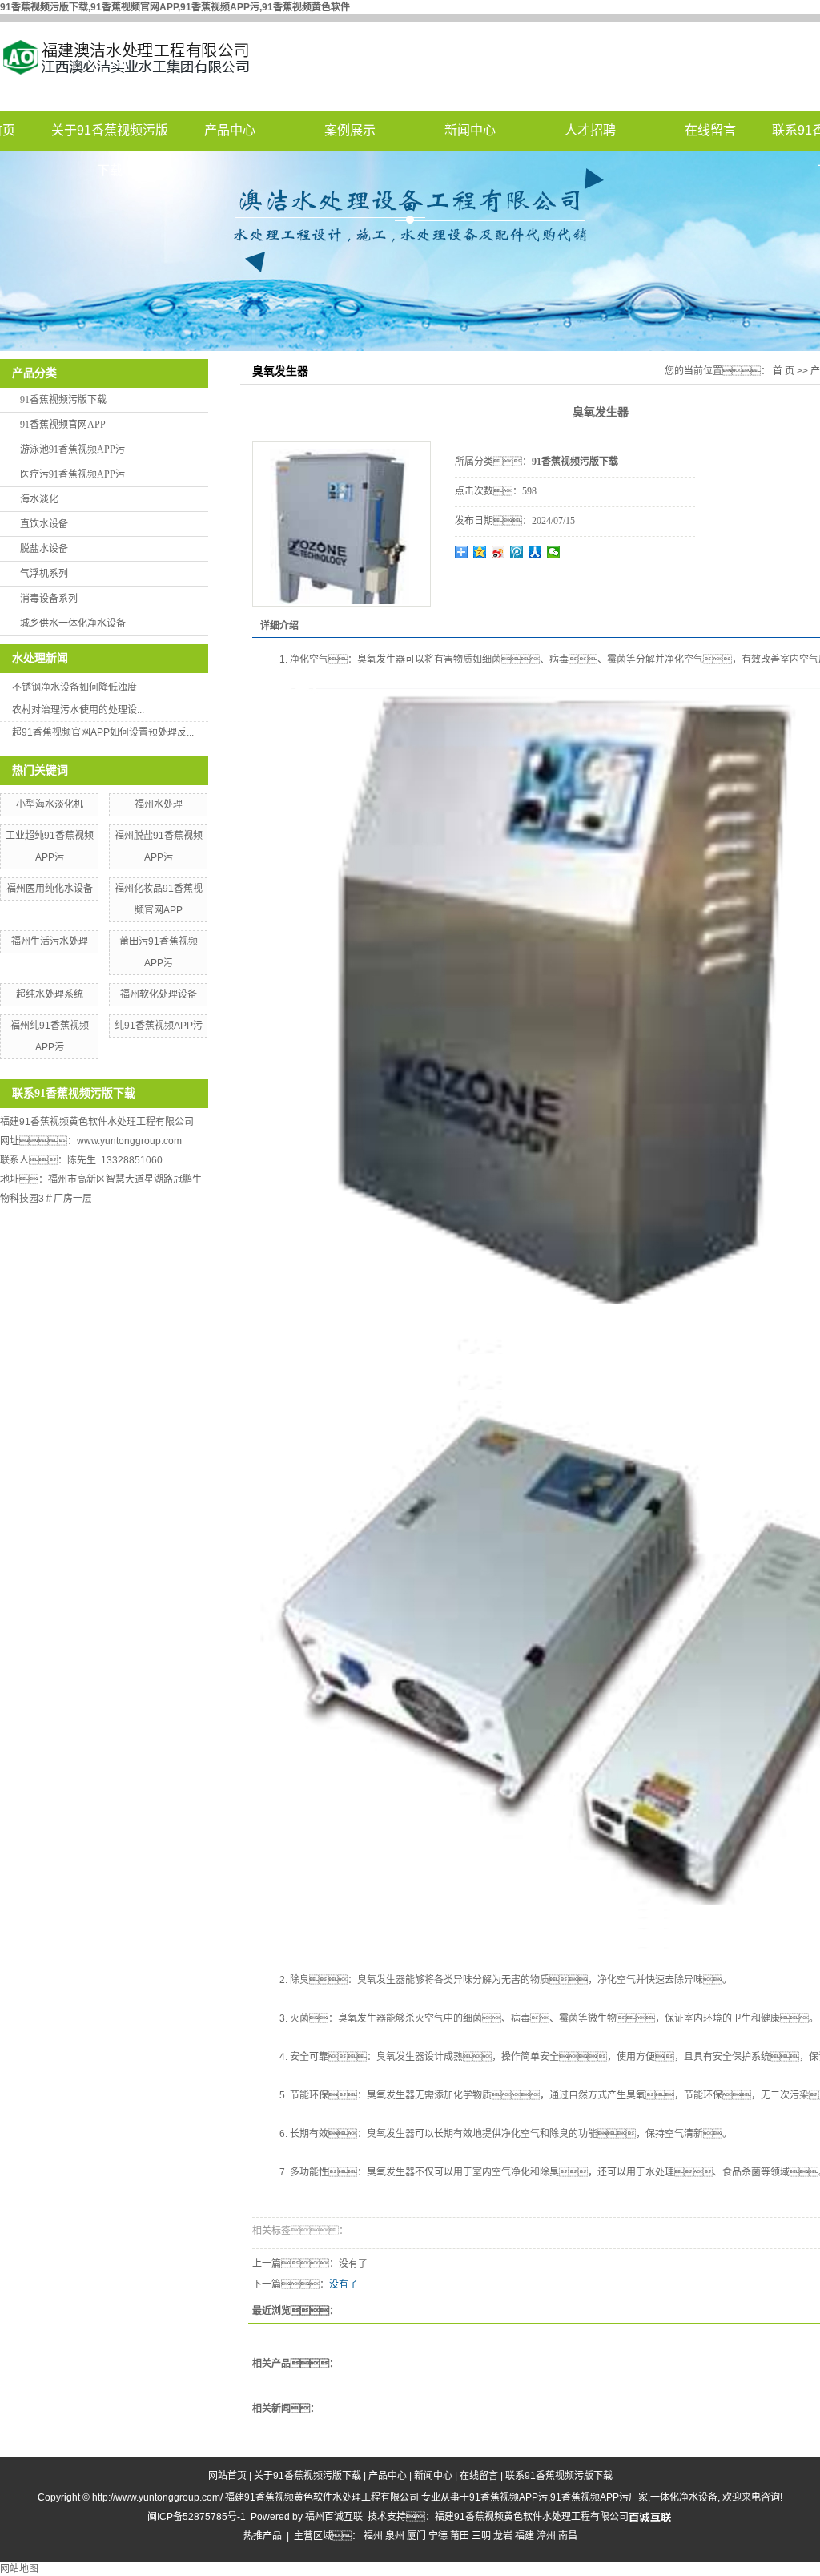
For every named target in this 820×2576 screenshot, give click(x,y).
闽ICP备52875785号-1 (197, 2517)
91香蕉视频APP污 (508, 2497)
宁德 (438, 2536)
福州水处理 (159, 804)
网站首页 (227, 2476)
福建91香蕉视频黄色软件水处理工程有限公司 (532, 2517)
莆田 (460, 2536)
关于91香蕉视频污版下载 (110, 137)
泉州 (395, 2536)
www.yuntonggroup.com (129, 1141)
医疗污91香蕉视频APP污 (72, 474)
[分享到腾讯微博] (517, 552)
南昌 (568, 2536)
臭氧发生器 (381, 659)
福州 (373, 2536)
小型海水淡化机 (50, 804)
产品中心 (230, 130)
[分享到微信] (554, 552)
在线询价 (500, 588)
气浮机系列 (44, 574)
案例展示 (350, 130)
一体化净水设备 (684, 2497)
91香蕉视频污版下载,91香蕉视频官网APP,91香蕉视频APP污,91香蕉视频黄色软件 (175, 7)
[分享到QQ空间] (480, 552)
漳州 (546, 2536)
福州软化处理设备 (159, 994)
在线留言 (710, 130)
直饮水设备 (44, 524)
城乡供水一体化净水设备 (73, 623)
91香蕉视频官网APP (63, 425)
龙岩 (503, 2536)
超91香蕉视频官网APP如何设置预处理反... (103, 732)
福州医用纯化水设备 (50, 889)
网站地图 (19, 2569)
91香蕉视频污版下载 (63, 400)
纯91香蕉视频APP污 (159, 1026)
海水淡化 (39, 499)
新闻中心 (470, 130)
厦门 (416, 2536)
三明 (481, 2536)
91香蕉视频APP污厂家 (599, 2497)
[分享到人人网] (535, 552)
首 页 (784, 371)
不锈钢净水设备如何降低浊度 (74, 687)
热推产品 (263, 2536)
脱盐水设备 (44, 549)
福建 (525, 2536)
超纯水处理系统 (50, 994)
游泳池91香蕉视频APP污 (72, 449)
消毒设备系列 (49, 599)
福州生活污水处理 (50, 941)
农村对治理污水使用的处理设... (78, 710)
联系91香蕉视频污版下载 (559, 2476)
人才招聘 (590, 130)
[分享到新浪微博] (498, 552)
